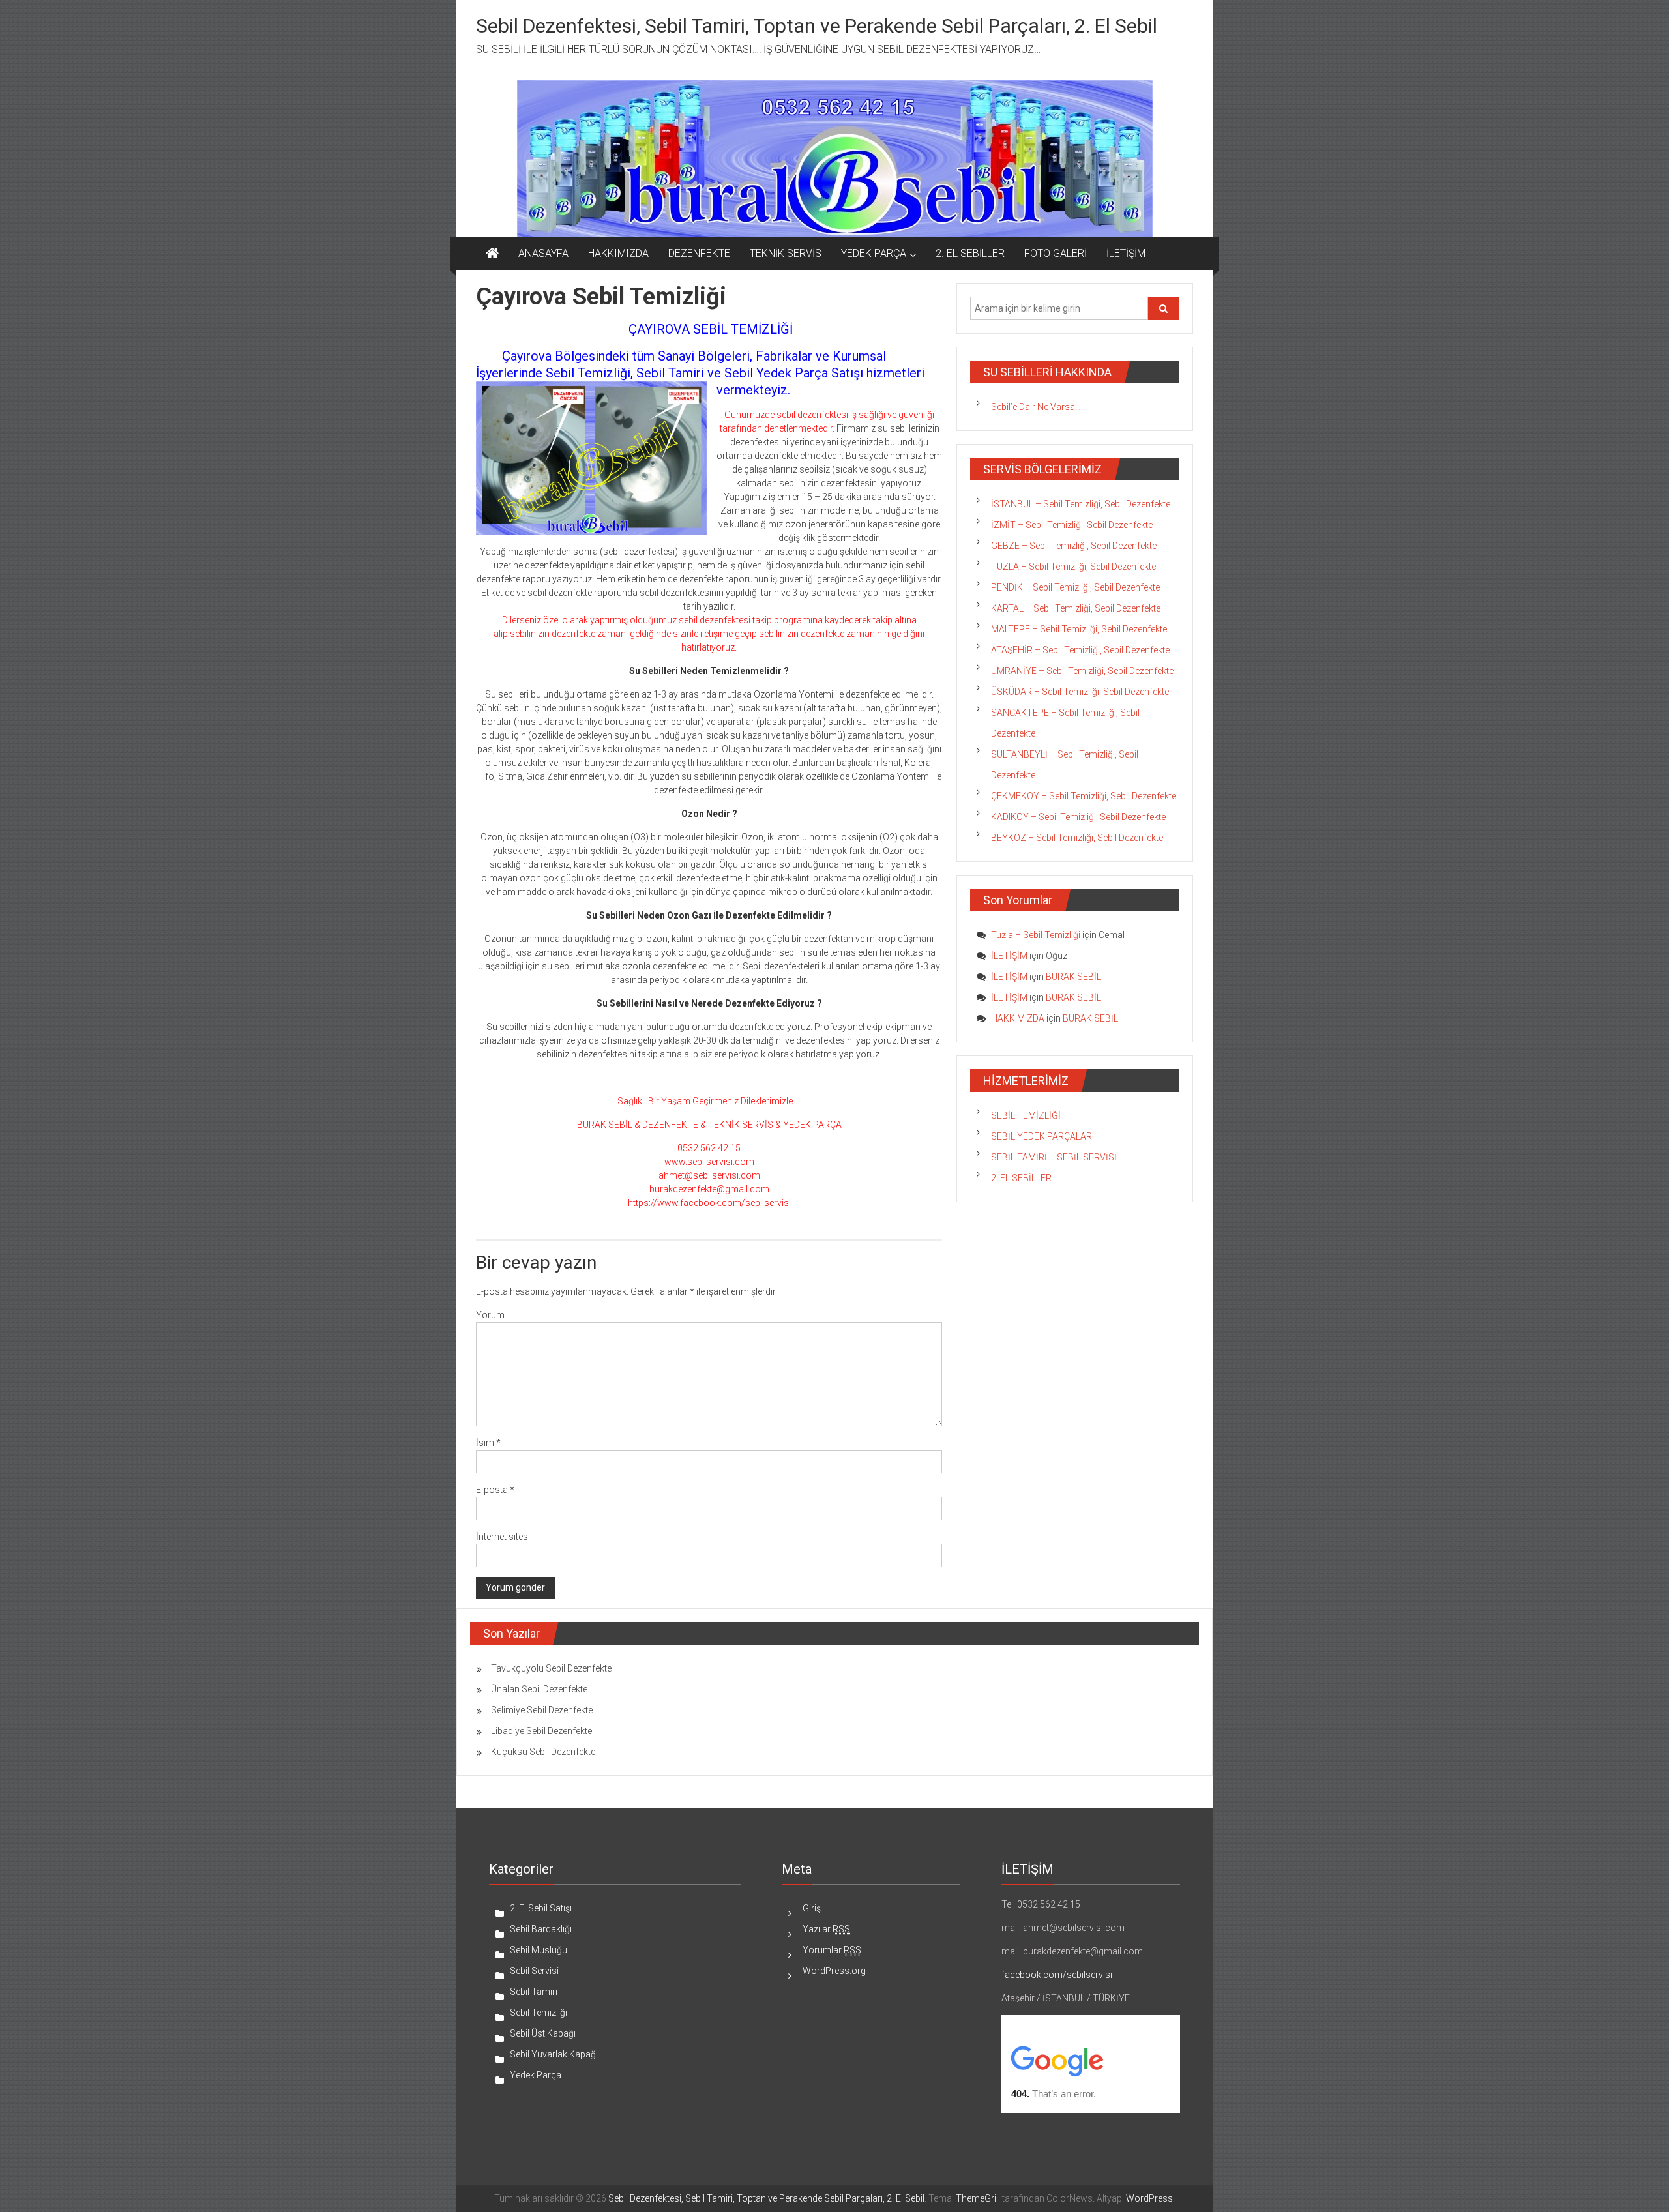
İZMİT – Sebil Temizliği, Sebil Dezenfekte (1072, 525)
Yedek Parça (536, 2075)
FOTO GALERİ (1056, 253)
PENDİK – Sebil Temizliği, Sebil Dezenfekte (1075, 587)
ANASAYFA (543, 253)
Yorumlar (832, 1950)
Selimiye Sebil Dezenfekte (542, 1710)
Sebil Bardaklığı (541, 1929)
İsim (488, 1443)
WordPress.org (834, 1971)
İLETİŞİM (1126, 253)
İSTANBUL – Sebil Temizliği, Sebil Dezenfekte (1081, 504)
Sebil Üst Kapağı (543, 2033)
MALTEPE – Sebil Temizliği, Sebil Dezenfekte (1079, 629)
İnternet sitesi (503, 1537)
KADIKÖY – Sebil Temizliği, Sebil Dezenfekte (1078, 817)
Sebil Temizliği (539, 2013)
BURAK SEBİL (1073, 977)
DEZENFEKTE (699, 253)
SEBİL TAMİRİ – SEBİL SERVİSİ (1054, 1157)
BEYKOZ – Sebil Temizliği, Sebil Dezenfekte (1077, 838)
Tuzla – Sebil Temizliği (1036, 935)
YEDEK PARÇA (874, 253)
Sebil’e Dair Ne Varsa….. (1038, 407)
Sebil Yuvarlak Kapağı (554, 2054)
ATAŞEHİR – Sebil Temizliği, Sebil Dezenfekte (1080, 650)
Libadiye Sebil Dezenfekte (541, 1731)
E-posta (495, 1490)
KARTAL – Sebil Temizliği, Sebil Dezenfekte (1076, 608)
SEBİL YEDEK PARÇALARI (1042, 1136)
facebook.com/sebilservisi (1057, 1975)
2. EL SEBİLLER (970, 253)
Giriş (812, 1908)
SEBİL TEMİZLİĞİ (1026, 1115)
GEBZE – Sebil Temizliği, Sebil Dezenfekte (1074, 546)
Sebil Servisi (534, 1971)
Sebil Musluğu (539, 1950)
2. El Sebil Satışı (541, 1908)
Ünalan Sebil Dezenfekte (539, 1689)
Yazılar (826, 1929)
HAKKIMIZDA (618, 253)
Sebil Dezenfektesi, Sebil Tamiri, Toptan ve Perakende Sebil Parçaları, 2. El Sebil (817, 26)
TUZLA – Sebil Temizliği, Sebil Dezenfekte (1073, 567)
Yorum (490, 1315)
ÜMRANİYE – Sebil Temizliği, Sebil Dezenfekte (1082, 671)
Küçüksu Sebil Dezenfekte (543, 1752)
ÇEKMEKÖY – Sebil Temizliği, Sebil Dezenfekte (1084, 796)
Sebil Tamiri (534, 1992)
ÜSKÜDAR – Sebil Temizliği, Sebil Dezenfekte (1080, 692)
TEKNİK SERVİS (786, 253)
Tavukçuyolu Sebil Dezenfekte (551, 1668)
